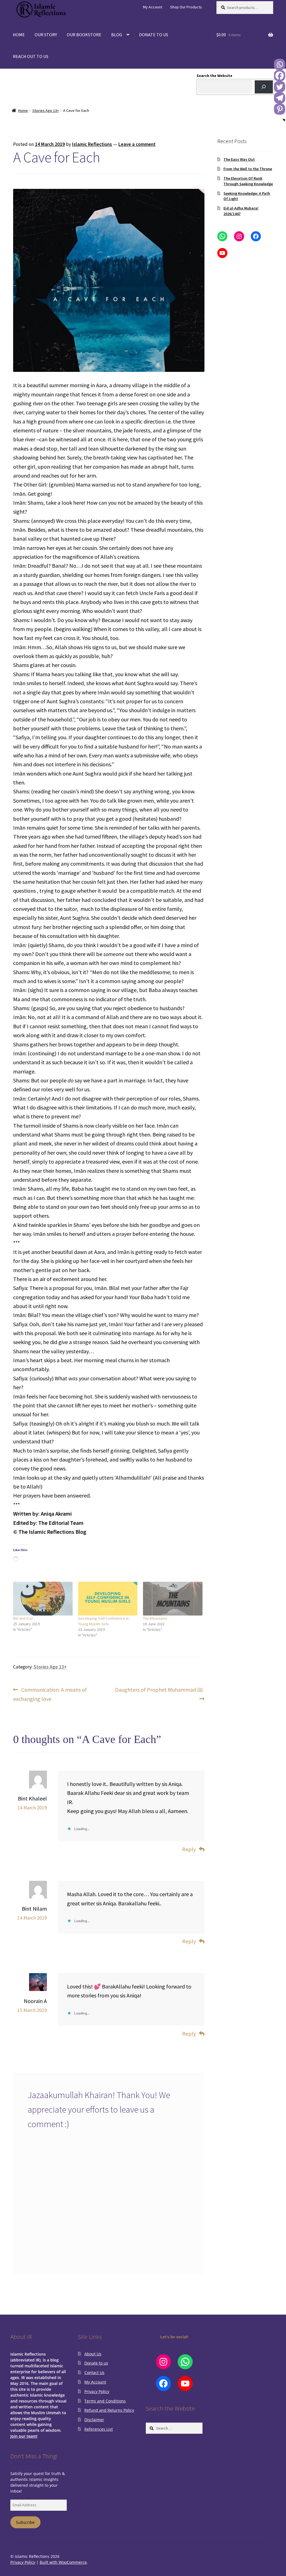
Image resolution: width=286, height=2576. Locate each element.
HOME (19, 35)
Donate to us (96, 2363)
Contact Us (94, 2372)
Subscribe (25, 2522)
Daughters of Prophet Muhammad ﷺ (159, 1694)
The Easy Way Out (239, 159)
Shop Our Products (186, 7)
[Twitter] (280, 87)
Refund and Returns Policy (109, 2410)
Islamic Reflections (92, 144)
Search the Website (214, 76)
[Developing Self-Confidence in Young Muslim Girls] (108, 1599)
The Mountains (155, 1618)
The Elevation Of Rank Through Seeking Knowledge (248, 181)
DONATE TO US (154, 35)
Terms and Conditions (105, 2401)
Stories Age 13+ (46, 110)
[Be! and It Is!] (43, 1599)
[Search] (264, 87)
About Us (93, 2354)
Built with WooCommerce (63, 2562)
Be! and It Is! (23, 1618)
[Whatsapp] (280, 64)
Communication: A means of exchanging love (50, 1694)
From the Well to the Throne (248, 169)
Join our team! (24, 2436)
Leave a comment (137, 144)
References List (99, 2429)
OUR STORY (46, 35)
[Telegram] (280, 98)
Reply (189, 1849)
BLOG (117, 35)
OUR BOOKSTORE (84, 35)
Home (23, 110)
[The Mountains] (173, 1599)
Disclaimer (94, 2420)
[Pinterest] (280, 109)
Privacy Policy (97, 2391)
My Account (153, 7)
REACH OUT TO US (31, 56)
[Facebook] (280, 76)
